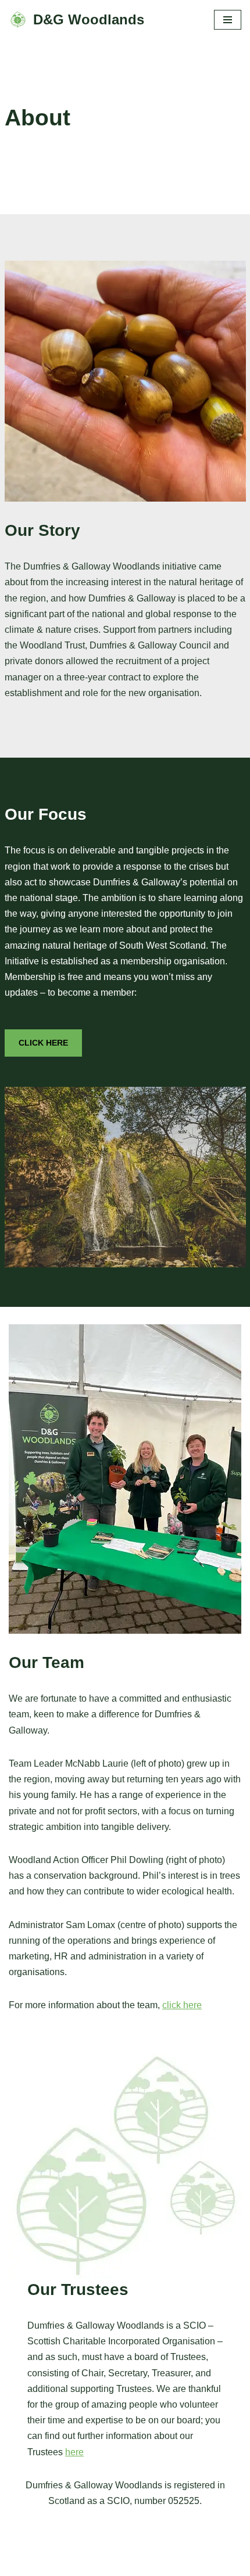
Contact (68, 2564)
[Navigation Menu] (228, 20)
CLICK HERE (43, 1043)
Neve (73, 2539)
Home (24, 2564)
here (74, 2452)
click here (182, 2005)
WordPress (165, 2539)
